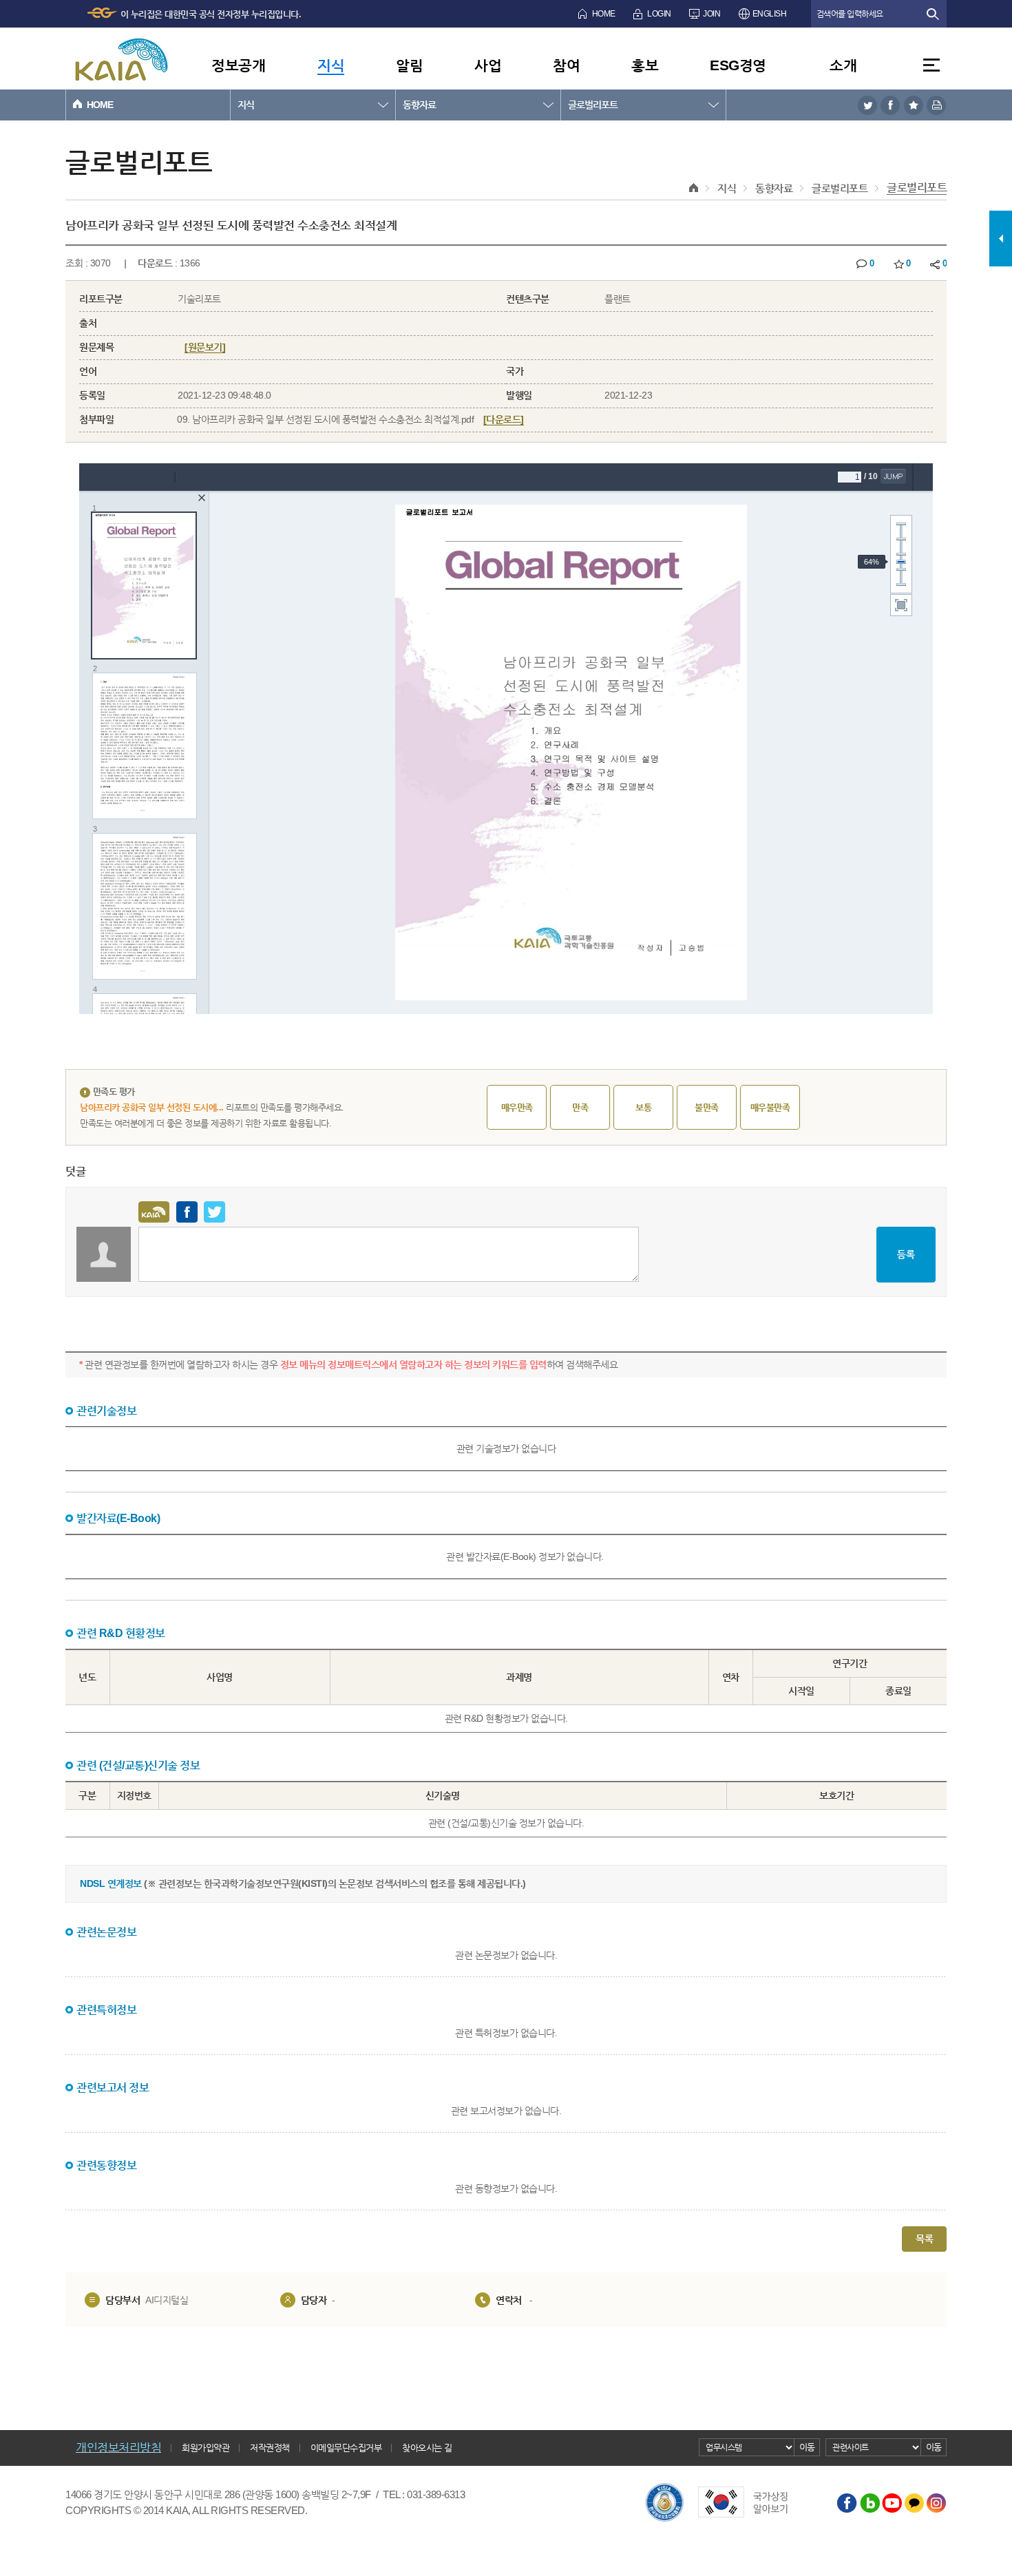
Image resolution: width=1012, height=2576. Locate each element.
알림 (409, 65)
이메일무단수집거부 (346, 2448)
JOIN (711, 14)
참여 (566, 65)
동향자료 (419, 105)
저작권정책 (270, 2448)
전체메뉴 (931, 65)
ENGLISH (770, 14)
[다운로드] (504, 419)
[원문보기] (205, 347)
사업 (488, 65)
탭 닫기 (1001, 1393)
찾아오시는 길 (427, 2448)
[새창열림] (867, 105)
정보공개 (238, 65)
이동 (807, 2447)
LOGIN (659, 14)
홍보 (645, 65)
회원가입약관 (205, 2448)
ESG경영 (738, 65)
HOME (604, 14)
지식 (331, 65)
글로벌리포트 (593, 105)
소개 (843, 65)
